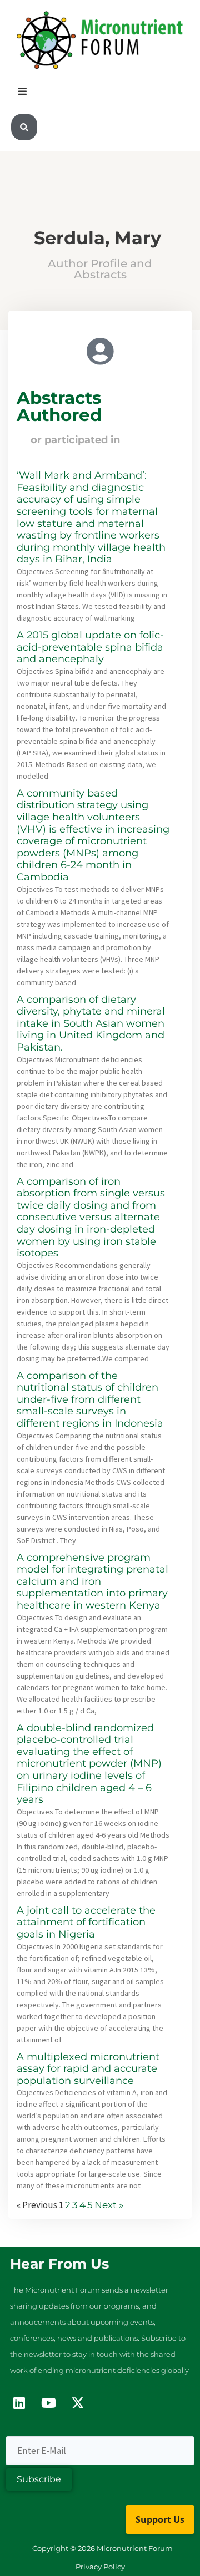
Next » (109, 2205)
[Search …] (24, 127)
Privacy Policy (100, 2567)
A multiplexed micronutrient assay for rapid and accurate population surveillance (88, 2069)
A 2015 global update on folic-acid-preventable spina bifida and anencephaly (90, 647)
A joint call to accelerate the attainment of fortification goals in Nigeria (86, 1922)
